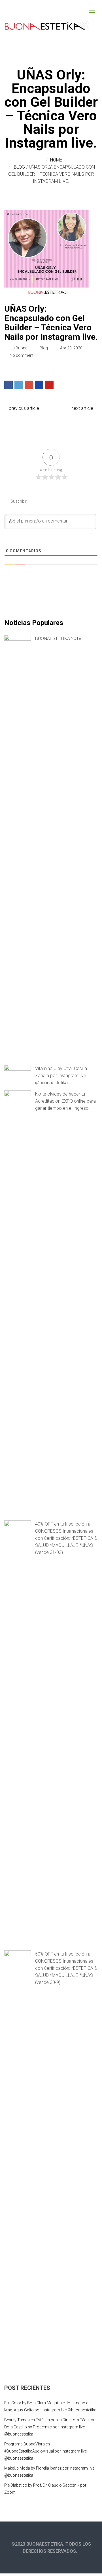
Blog (19, 167)
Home (56, 160)
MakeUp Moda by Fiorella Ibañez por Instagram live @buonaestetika (49, 2472)
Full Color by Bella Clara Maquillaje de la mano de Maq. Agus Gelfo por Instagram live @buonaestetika (50, 2406)
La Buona (19, 348)
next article (83, 408)
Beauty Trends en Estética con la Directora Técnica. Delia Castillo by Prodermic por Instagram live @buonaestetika (50, 2427)
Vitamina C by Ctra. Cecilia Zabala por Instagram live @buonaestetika (61, 1076)
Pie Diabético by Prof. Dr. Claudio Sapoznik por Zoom (45, 2489)
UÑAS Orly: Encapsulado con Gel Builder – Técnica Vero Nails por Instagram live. (51, 323)
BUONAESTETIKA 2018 (58, 638)
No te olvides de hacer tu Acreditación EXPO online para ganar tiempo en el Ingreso (65, 1101)
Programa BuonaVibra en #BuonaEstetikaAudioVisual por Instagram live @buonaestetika (45, 2451)
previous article (23, 408)
